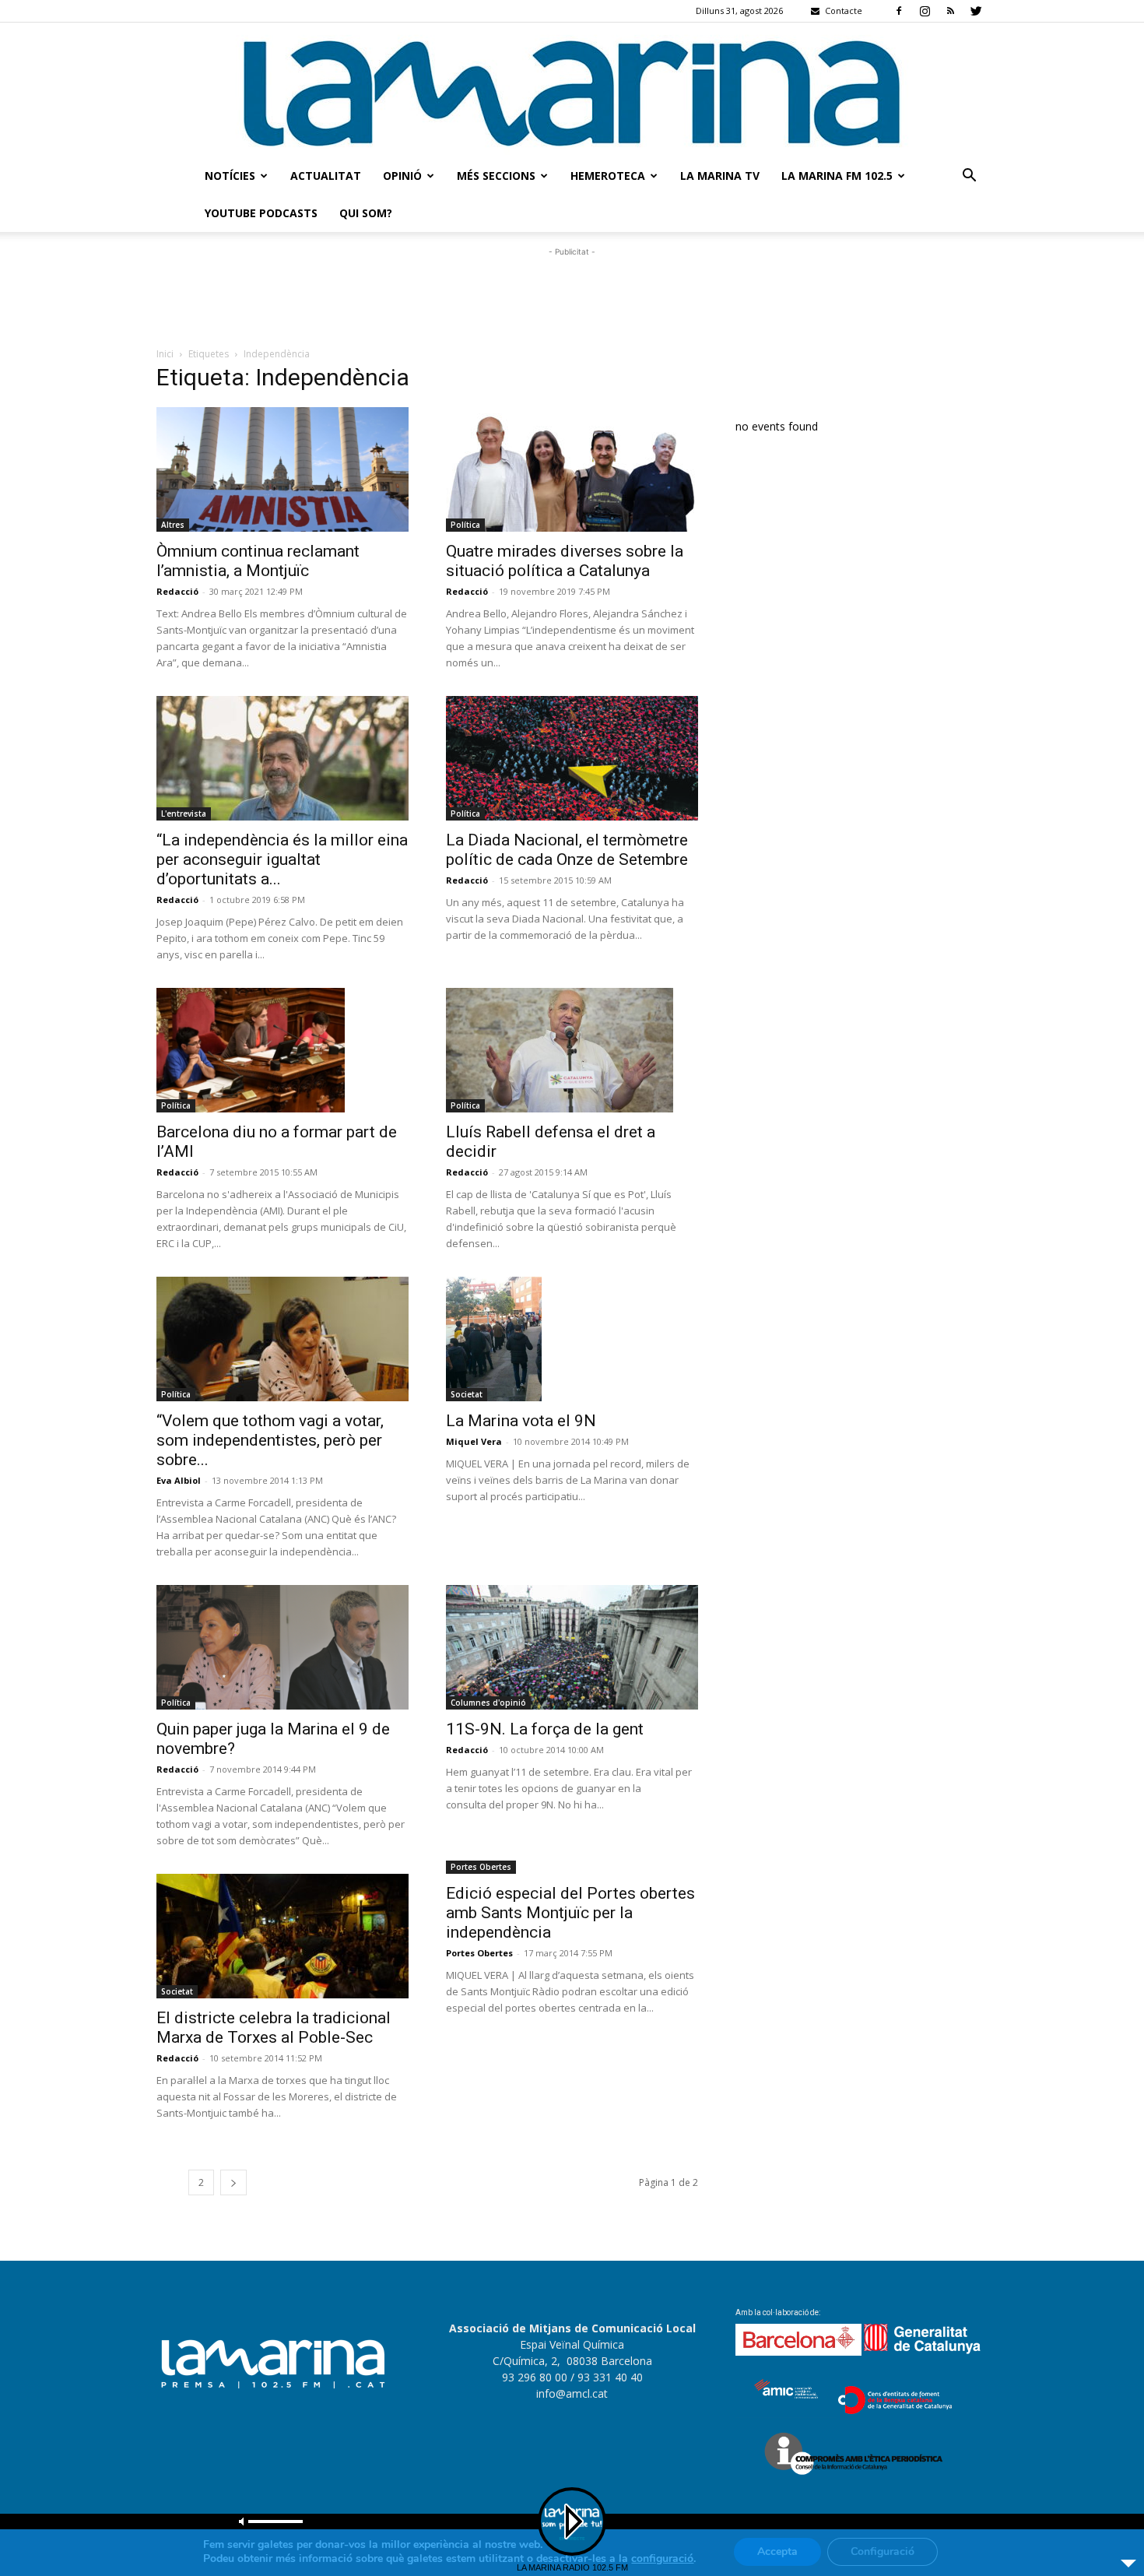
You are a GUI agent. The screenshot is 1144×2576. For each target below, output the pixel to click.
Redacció (177, 591)
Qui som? (366, 213)
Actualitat (326, 176)
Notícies (230, 176)
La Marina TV (720, 176)
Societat (467, 1394)
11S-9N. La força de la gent (545, 1729)
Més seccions (496, 176)
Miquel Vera (474, 1441)
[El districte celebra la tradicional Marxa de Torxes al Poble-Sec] (282, 1936)
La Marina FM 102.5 (837, 176)
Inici (165, 354)
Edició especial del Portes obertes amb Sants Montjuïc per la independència (570, 1913)
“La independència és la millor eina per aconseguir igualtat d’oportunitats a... (282, 859)
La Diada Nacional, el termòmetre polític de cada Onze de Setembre (567, 850)
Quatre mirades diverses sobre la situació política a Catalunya (565, 561)
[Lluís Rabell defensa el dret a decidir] (572, 1050)
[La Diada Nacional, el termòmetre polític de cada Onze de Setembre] (572, 758)
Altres (173, 525)
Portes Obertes (481, 1867)
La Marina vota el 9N (521, 1421)
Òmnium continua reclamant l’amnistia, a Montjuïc (258, 561)
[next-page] (233, 2182)
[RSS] (950, 11)
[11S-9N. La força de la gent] (572, 1647)
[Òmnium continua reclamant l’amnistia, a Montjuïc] (282, 469)
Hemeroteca (608, 176)
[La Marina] (572, 90)
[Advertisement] (572, 295)
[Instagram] (925, 11)
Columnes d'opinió (488, 1703)
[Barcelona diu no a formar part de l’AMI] (282, 1050)
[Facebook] (899, 11)
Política (465, 525)
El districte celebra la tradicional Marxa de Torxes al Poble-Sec (274, 2028)
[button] (969, 177)
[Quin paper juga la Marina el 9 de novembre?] (282, 1647)
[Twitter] (976, 11)
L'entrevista (184, 814)
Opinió (402, 176)
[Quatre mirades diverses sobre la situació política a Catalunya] (572, 469)
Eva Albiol (179, 1480)
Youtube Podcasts (261, 213)
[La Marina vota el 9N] (572, 1339)
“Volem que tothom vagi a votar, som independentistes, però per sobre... (270, 1440)
